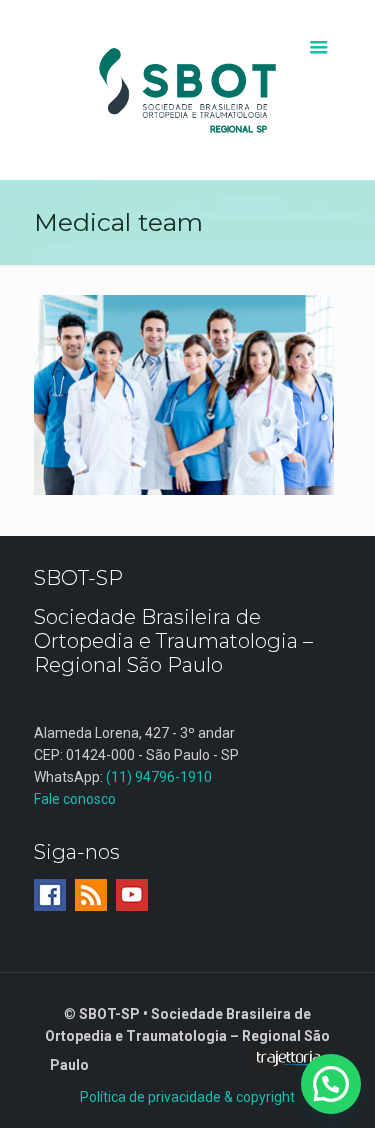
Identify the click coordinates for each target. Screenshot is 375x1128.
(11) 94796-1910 (159, 777)
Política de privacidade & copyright (187, 1097)
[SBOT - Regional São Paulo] (188, 90)
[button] (331, 1084)
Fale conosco (75, 799)
